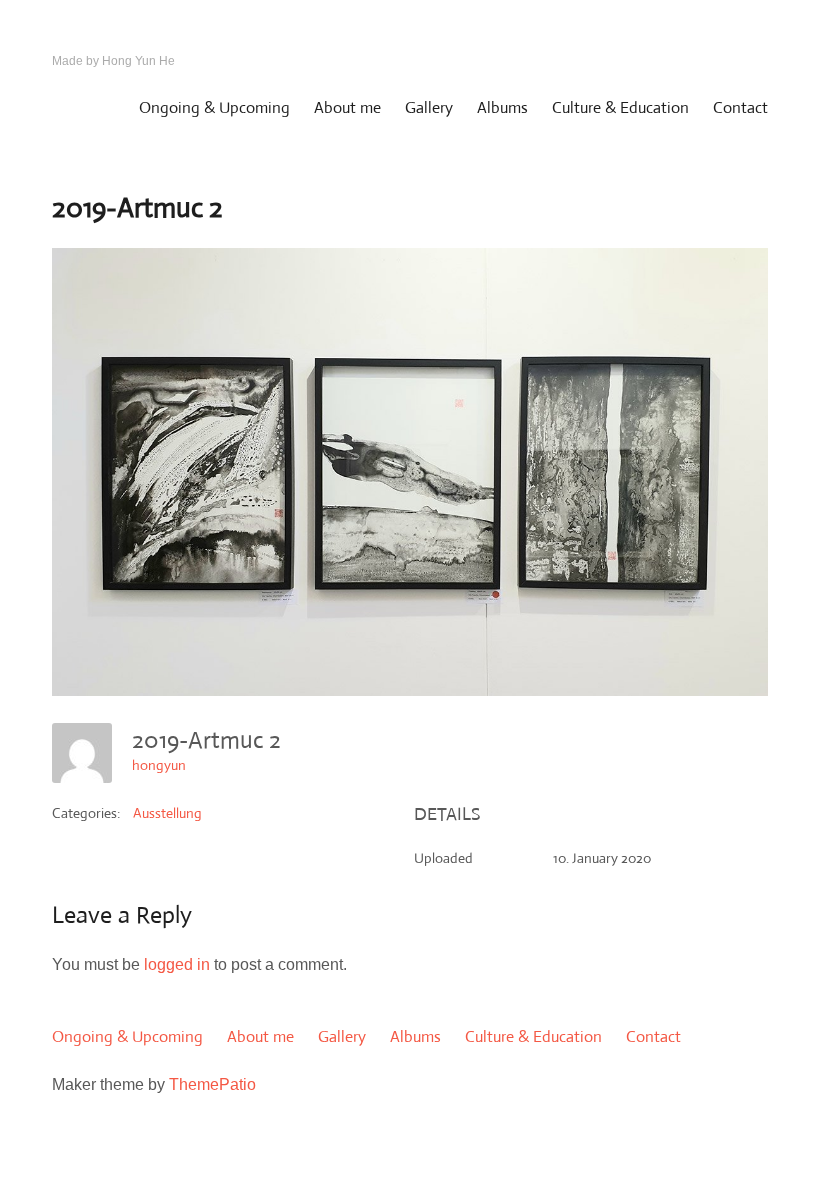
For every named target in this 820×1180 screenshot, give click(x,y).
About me (347, 107)
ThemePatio (212, 1084)
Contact (740, 107)
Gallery (429, 107)
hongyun (159, 765)
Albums (502, 107)
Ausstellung (167, 813)
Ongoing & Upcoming (214, 107)
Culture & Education (620, 107)
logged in (177, 964)
